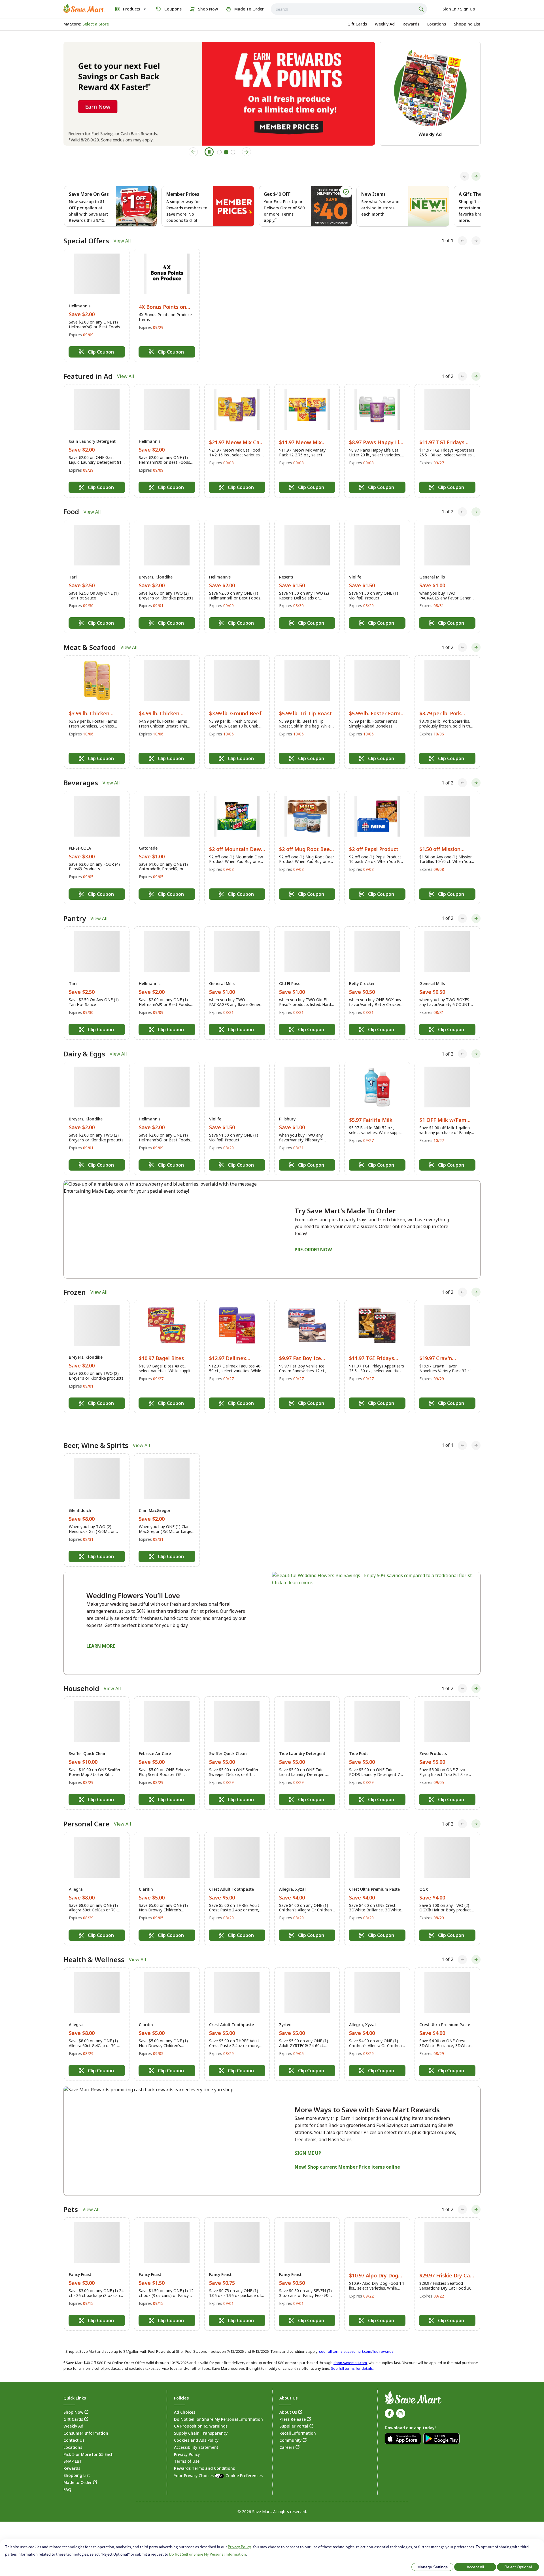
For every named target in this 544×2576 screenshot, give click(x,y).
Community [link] (290, 2427)
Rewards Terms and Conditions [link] (204, 2455)
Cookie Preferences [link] (244, 2463)
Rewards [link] (72, 2455)
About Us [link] (288, 2399)
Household (81, 1675)
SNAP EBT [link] (73, 2448)
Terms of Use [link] (187, 2448)
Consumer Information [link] (86, 2420)
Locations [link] (73, 2434)
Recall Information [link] (298, 2420)
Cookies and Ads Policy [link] (196, 2427)
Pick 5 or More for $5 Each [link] (89, 2441)
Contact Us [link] (74, 2427)
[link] (84, 8)
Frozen (75, 1292)
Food (71, 512)
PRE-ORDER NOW (313, 1250)
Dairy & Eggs (84, 1054)
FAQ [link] (67, 2476)
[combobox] (349, 9)
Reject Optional (518, 2567)
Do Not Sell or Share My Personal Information (208, 2554)
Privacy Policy (239, 2547)
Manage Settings (433, 2567)
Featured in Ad (88, 376)
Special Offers (86, 241)
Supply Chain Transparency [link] (201, 2420)
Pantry (75, 918)
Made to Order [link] (78, 2469)
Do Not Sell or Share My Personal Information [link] (218, 2406)
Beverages (81, 783)
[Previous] (465, 176)
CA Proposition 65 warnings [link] (201, 2413)
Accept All (475, 2567)
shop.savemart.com (350, 2350)
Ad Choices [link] (185, 2399)
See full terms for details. (352, 2355)
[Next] (476, 176)
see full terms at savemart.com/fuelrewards (356, 2338)
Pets (71, 2196)
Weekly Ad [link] (73, 2413)
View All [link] (122, 241)
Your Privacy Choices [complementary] (218, 2463)
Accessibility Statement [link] (196, 2434)
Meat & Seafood (90, 647)
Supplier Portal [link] (294, 2413)
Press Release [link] (293, 2406)
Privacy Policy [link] (187, 2441)
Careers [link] (287, 2434)
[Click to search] (422, 9)
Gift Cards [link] (73, 2406)
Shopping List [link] (77, 2462)
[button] (97, 305)
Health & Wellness (94, 1946)
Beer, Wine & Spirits (96, 1432)
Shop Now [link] (73, 2399)
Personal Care (86, 1811)
